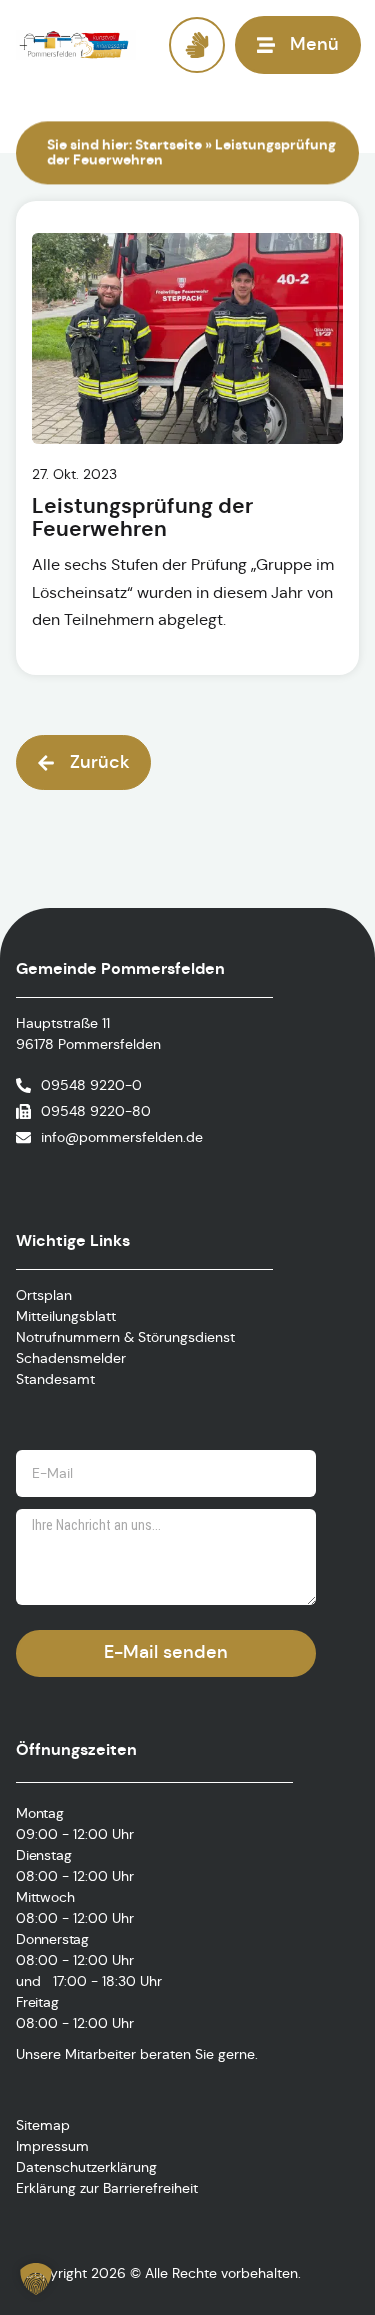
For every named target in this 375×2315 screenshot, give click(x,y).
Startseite (168, 144)
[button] (83, 762)
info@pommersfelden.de (122, 1137)
